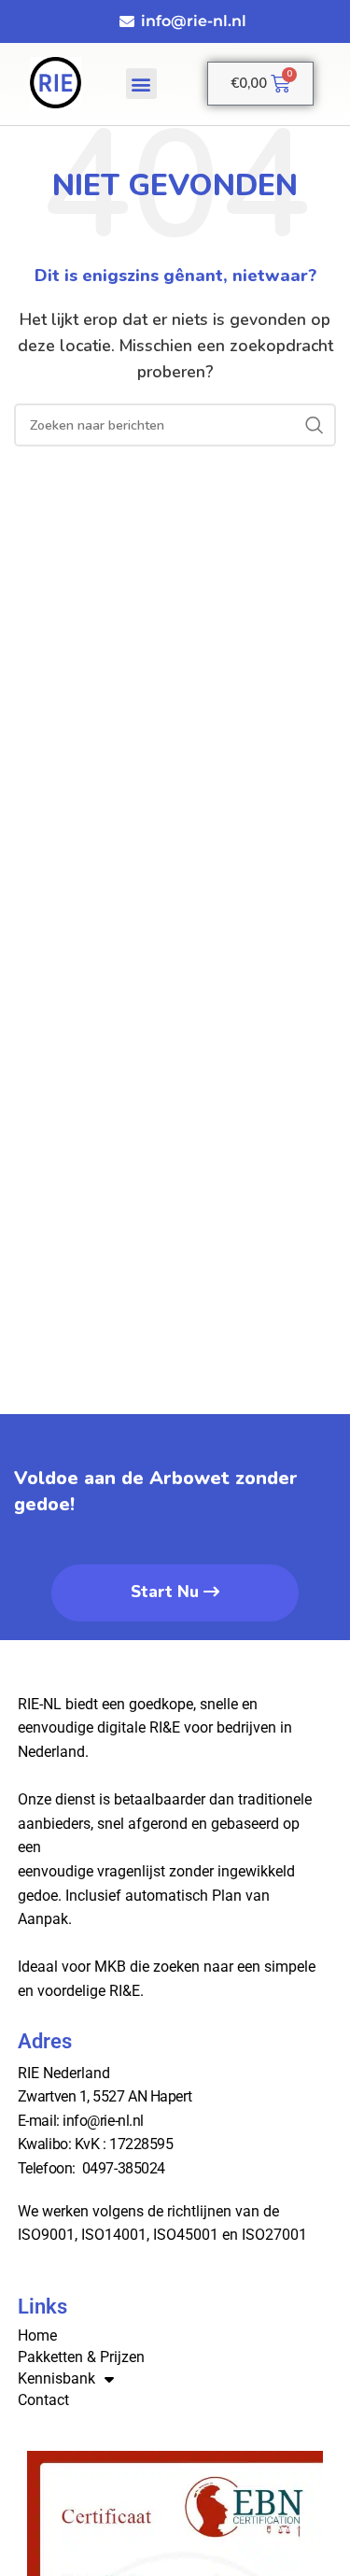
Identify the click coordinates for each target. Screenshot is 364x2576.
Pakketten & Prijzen (81, 2357)
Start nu (165, 1592)
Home (37, 2335)
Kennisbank (56, 2378)
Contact (43, 2400)
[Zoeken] (315, 425)
